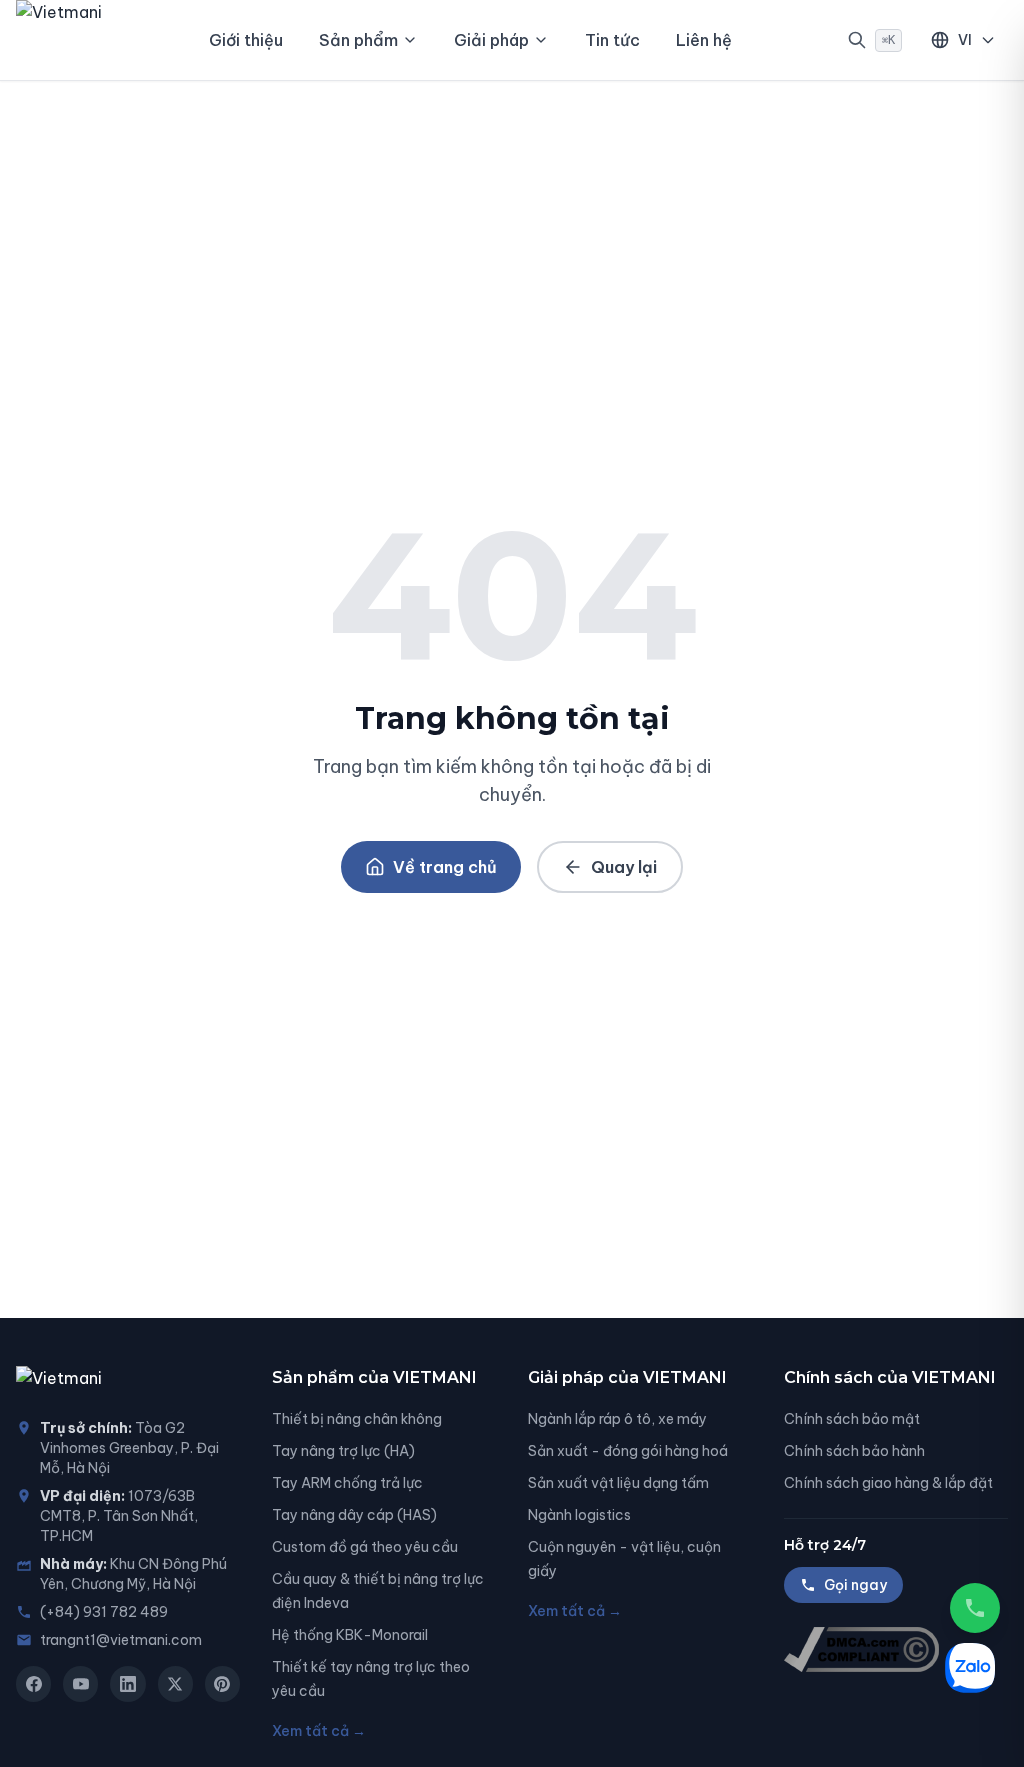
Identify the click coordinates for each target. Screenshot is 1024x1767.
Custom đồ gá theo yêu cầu (365, 1547)
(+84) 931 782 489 (104, 1612)
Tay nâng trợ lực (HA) (343, 1451)
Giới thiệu (246, 40)
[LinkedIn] (127, 1684)
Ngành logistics (579, 1515)
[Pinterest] (222, 1684)
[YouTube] (80, 1684)
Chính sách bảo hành (854, 1451)
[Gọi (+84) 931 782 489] (975, 1608)
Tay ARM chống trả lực (347, 1483)
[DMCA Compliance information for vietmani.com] (896, 1649)
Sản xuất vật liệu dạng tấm (618, 1483)
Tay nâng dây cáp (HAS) (354, 1515)
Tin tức (612, 40)
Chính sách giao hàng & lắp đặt (888, 1483)
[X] (175, 1684)
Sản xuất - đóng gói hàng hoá (628, 1451)
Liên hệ (704, 40)
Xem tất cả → (319, 1731)
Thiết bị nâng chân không (357, 1419)
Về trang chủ (445, 867)
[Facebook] (33, 1684)
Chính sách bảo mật (852, 1419)
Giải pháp (491, 40)
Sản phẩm (358, 40)
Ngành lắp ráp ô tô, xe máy (617, 1419)
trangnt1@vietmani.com (121, 1640)
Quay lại (624, 867)
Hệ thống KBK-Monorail (350, 1635)
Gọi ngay (855, 1585)
